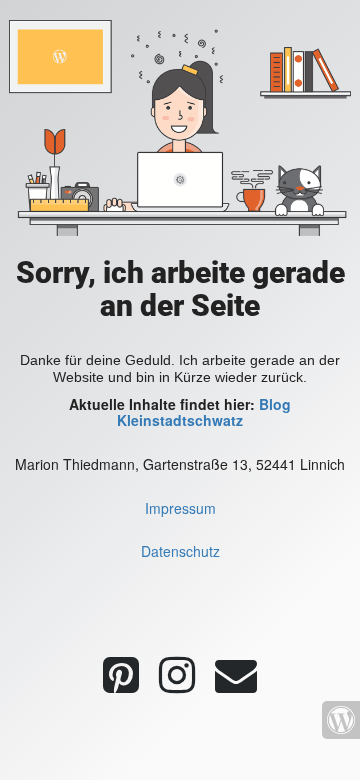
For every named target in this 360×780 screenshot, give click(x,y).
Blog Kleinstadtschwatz (204, 412)
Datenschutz (180, 551)
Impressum (180, 508)
